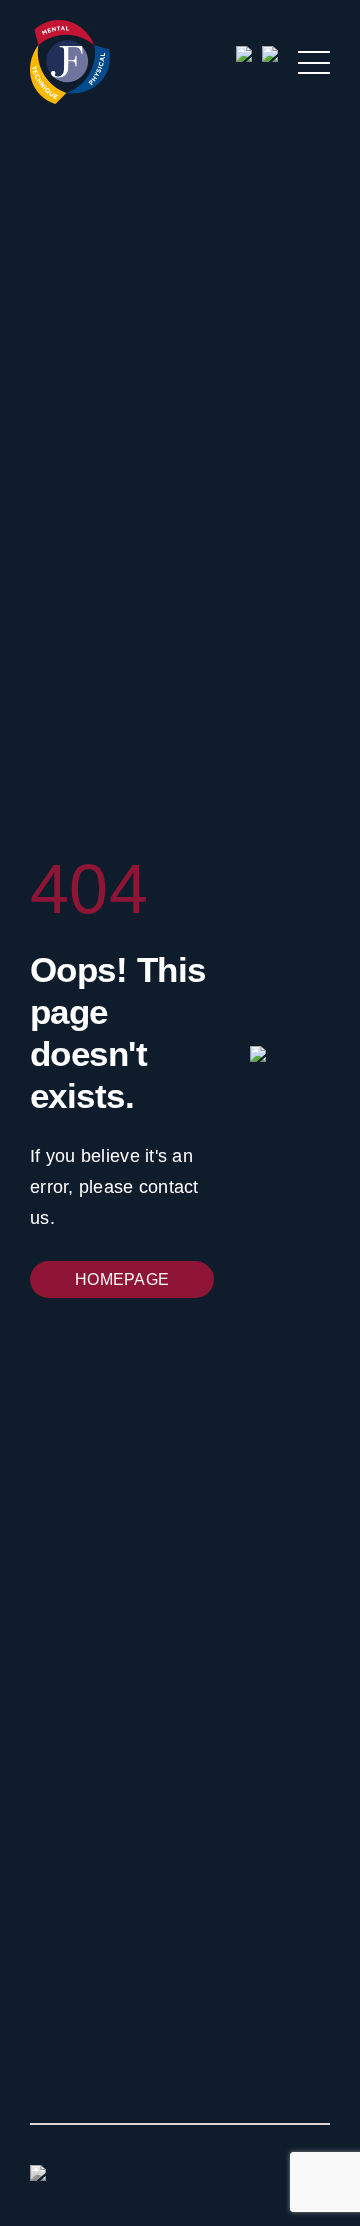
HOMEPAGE (122, 1279)
